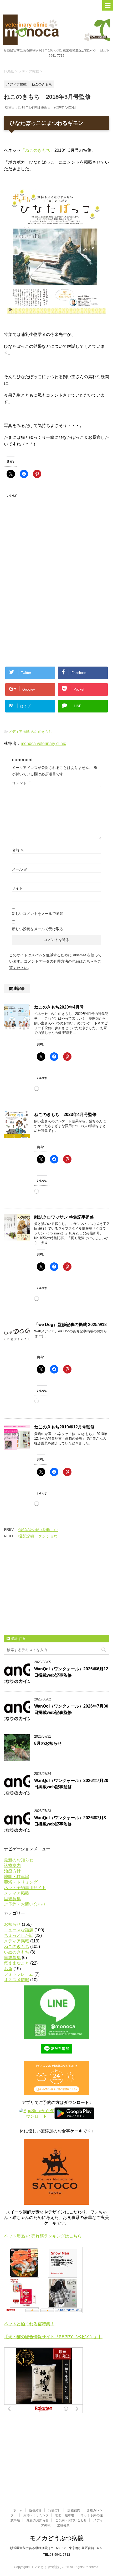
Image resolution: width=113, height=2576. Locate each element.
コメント (22, 783)
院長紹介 (35, 2510)
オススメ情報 (17, 1980)
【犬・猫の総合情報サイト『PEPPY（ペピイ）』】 (53, 2337)
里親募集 (12, 1899)
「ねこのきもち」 (38, 150)
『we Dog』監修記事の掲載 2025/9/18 (70, 1325)
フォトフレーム (19, 1974)
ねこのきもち (42, 732)
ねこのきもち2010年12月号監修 (64, 1427)
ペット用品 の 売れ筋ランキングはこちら (43, 2236)
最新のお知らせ (19, 1860)
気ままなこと (17, 1963)
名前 (18, 850)
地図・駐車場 (17, 1877)
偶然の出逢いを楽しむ (38, 1530)
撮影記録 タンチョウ (38, 1536)
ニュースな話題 (19, 1930)
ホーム (18, 2510)
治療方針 (12, 1871)
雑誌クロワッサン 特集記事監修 (64, 1217)
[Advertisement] (42, 556)
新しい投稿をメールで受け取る (38, 929)
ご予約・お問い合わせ (25, 1904)
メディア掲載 (19, 732)
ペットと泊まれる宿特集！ (29, 2324)
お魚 (8, 1969)
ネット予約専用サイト (25, 1888)
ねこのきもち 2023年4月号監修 (65, 1114)
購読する (18, 1638)
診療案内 (12, 1866)
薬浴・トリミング (21, 1882)
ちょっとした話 (19, 1935)
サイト (17, 888)
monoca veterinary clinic (43, 743)
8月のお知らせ (48, 1743)
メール (20, 869)
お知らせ (12, 1924)
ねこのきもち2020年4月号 (59, 1007)
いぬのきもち (17, 1952)
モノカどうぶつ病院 (57, 2538)
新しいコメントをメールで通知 (38, 914)
